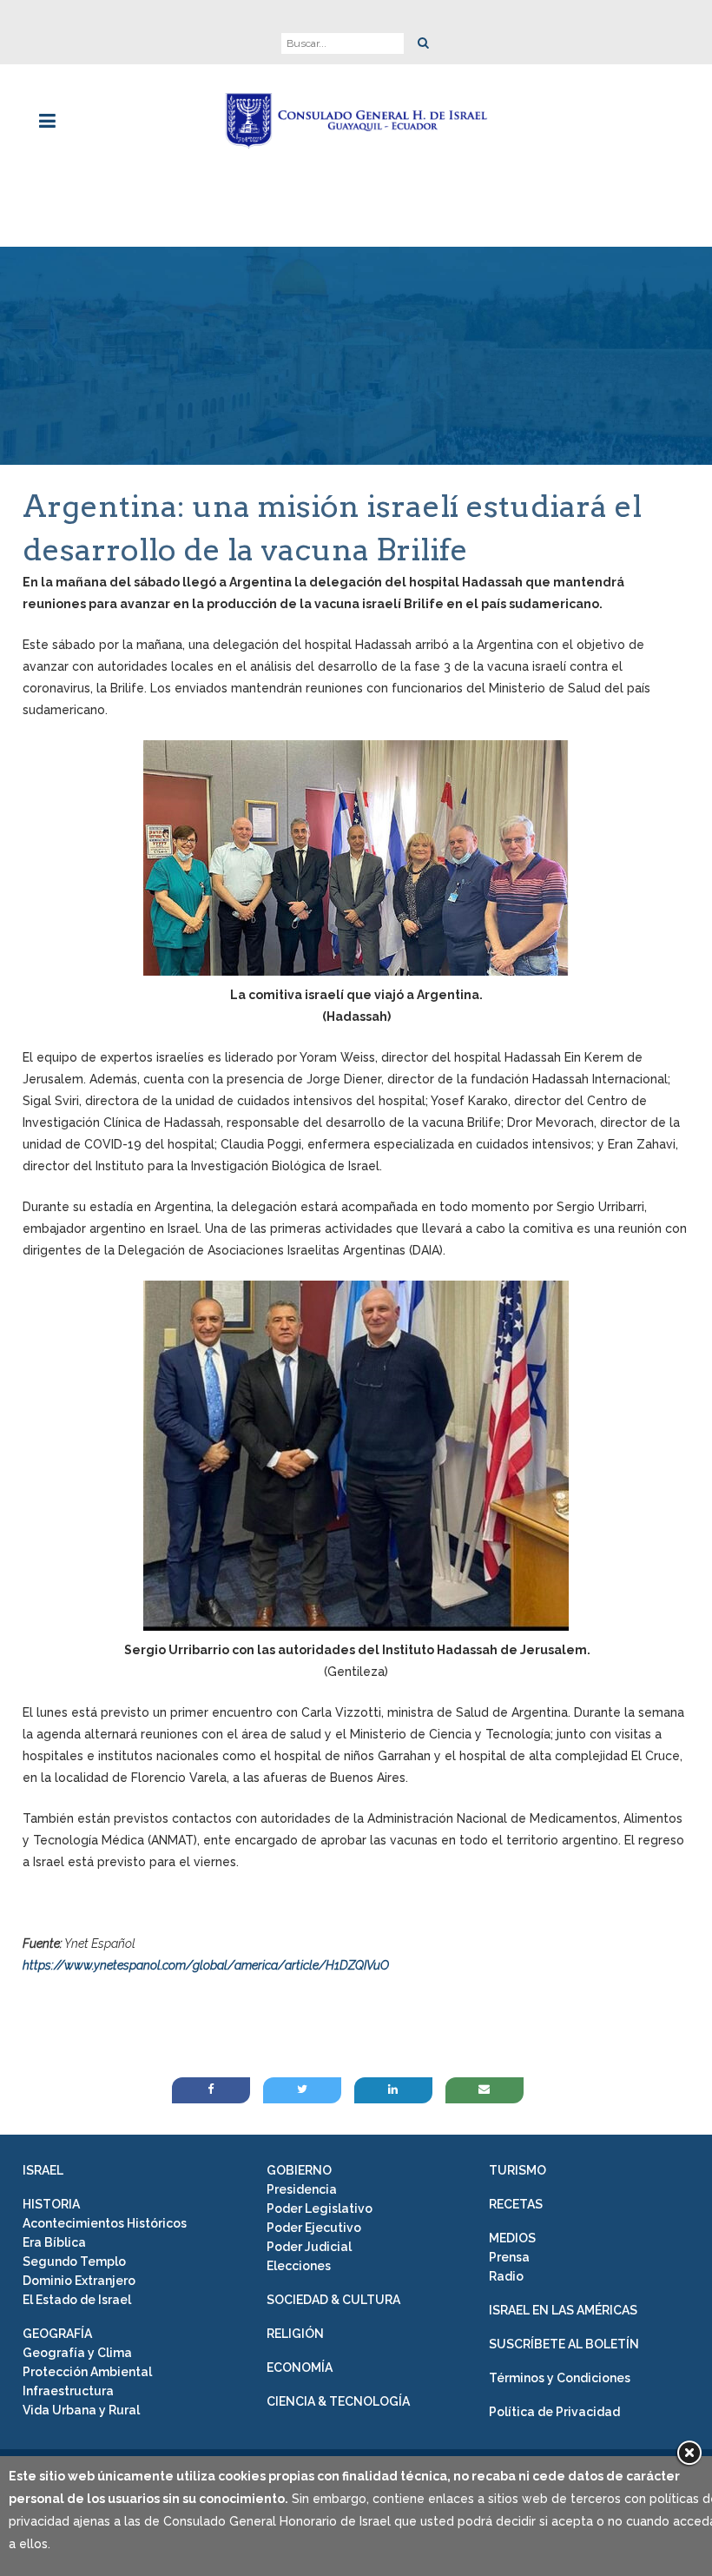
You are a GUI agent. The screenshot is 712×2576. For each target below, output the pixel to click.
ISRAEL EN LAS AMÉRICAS (563, 2310)
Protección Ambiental (87, 2372)
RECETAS (516, 2204)
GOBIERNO (299, 2170)
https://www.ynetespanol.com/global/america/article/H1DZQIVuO (206, 1965)
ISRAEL (43, 2170)
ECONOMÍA (300, 2367)
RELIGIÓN (295, 2334)
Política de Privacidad (554, 2412)
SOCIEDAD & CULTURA (333, 2300)
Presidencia (302, 2189)
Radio (506, 2276)
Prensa (509, 2257)
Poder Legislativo (320, 2208)
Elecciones (299, 2266)
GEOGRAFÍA (57, 2334)
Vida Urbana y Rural (81, 2410)
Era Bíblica (54, 2242)
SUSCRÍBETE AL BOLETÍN (564, 2344)
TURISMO (518, 2170)
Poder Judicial (309, 2247)
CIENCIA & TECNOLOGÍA (338, 2401)
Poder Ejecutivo (314, 2228)
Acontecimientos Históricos (105, 2223)
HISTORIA (51, 2204)
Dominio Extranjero (79, 2281)
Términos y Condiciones (560, 2378)
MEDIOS (512, 2238)
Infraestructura (68, 2391)
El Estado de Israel (77, 2300)
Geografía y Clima (77, 2353)
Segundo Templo (74, 2261)
